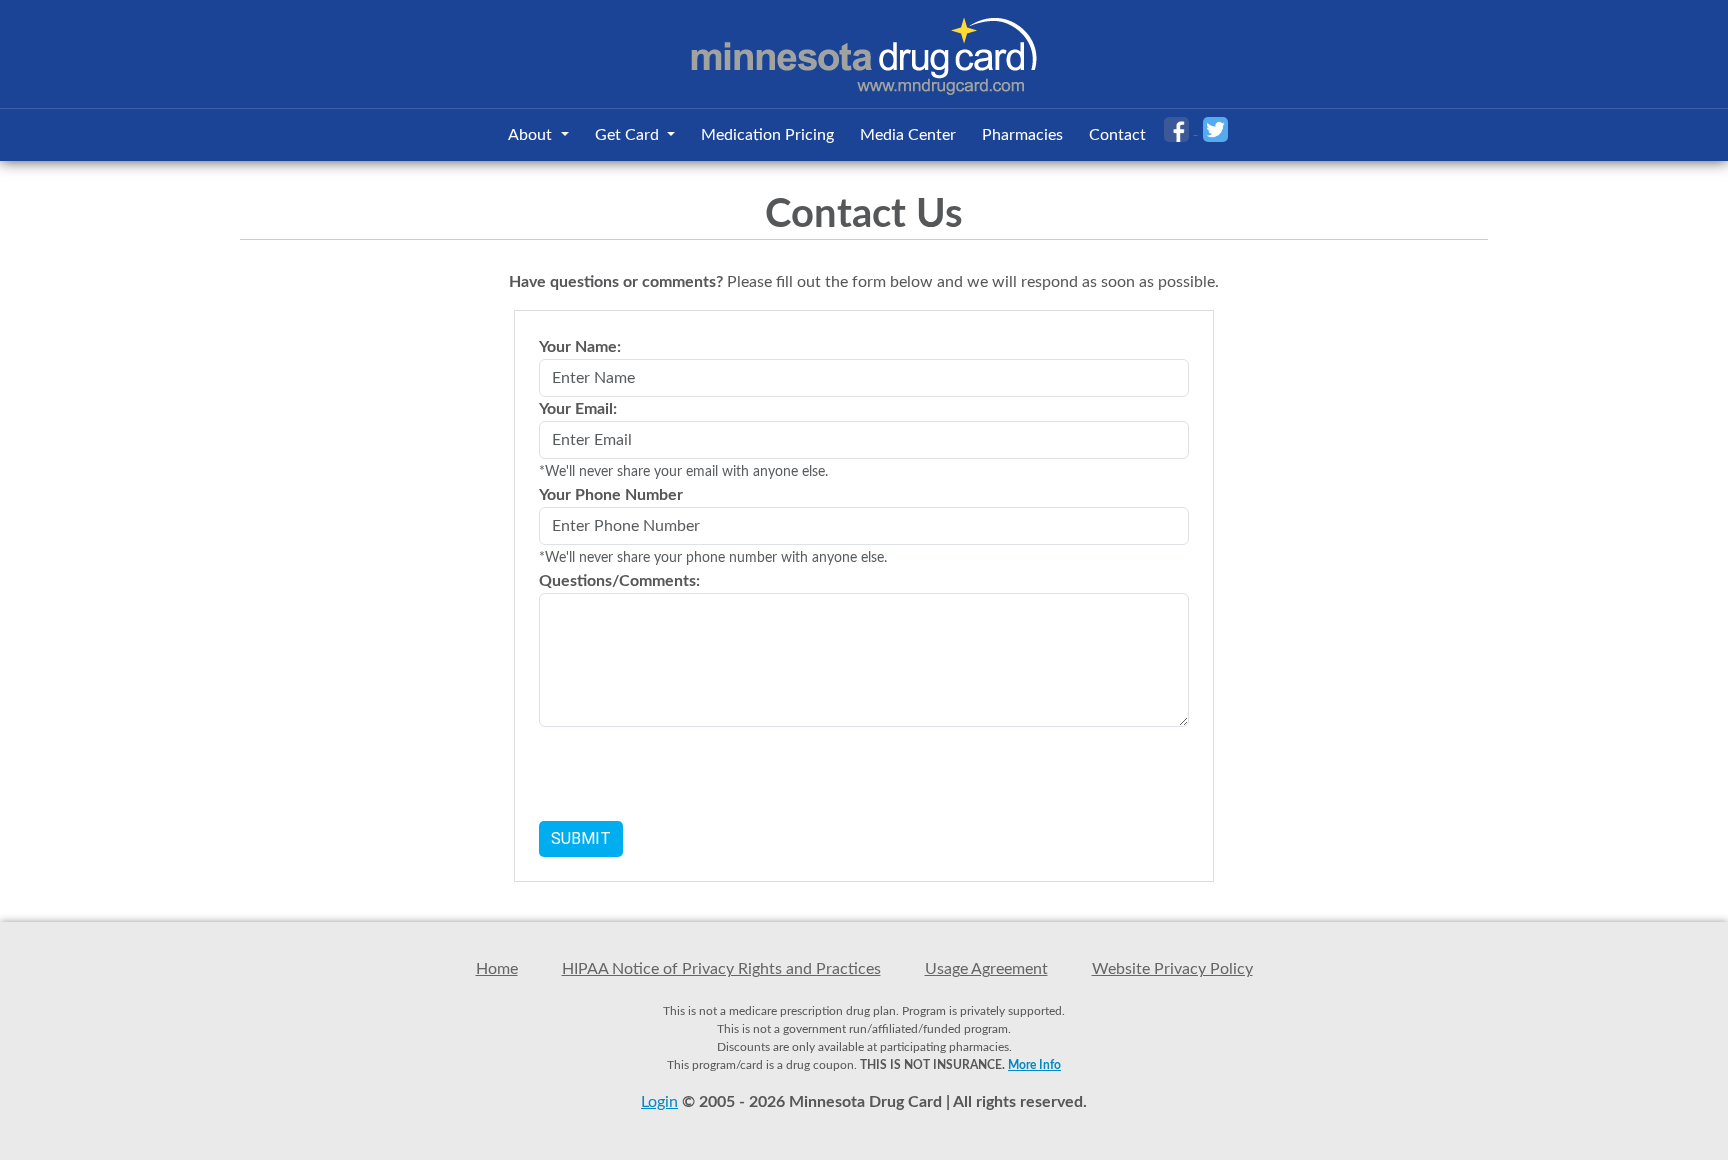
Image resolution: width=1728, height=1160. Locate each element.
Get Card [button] (629, 135)
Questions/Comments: (619, 581)
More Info (1034, 1065)
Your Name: (580, 347)
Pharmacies (1022, 135)
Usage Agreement (986, 969)
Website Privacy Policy (1172, 969)
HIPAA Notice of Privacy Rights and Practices (721, 969)
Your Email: (578, 409)
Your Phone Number (611, 495)
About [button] (532, 135)
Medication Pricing (767, 135)
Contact (1117, 135)
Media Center (908, 135)
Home (497, 969)
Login (659, 1102)
